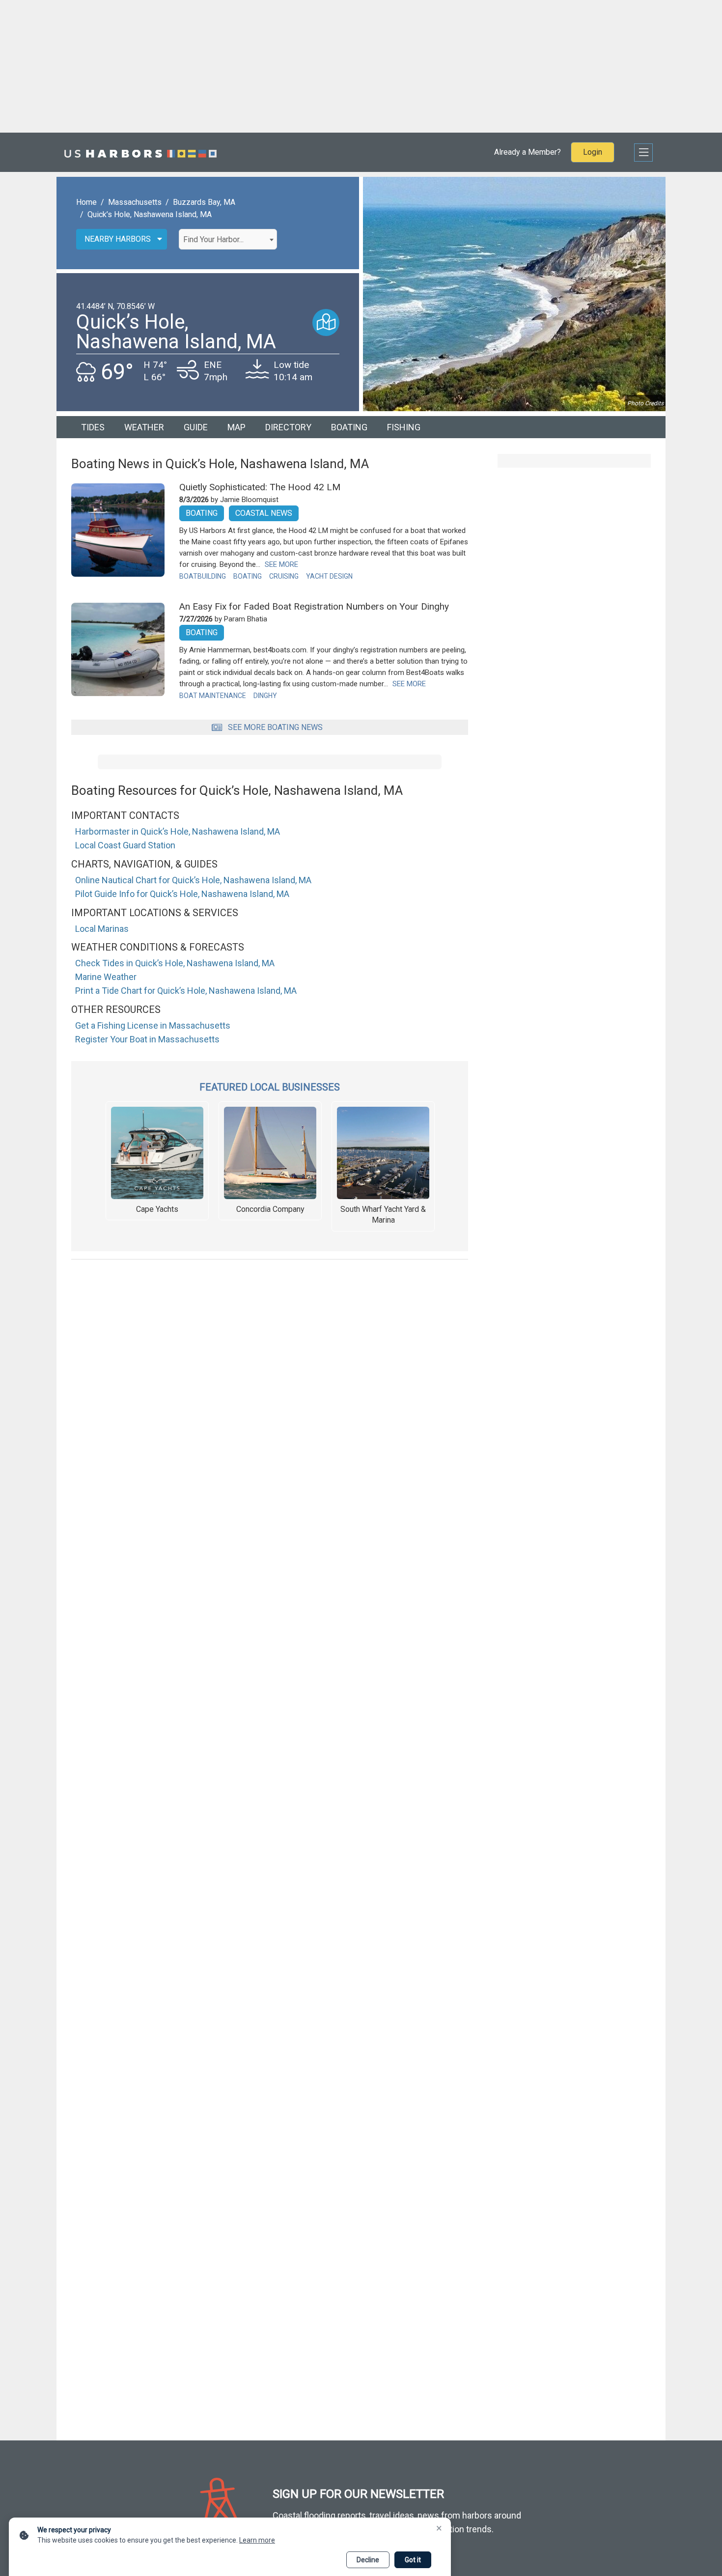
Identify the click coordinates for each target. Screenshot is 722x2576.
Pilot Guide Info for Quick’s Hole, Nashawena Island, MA (182, 894)
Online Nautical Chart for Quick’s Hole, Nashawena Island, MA (193, 880)
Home (86, 202)
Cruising (284, 576)
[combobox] (228, 239)
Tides (93, 427)
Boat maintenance (213, 696)
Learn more (257, 2540)
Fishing (404, 427)
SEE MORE (281, 564)
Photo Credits (645, 403)
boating (248, 576)
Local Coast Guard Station (125, 845)
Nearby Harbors (118, 239)
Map (236, 427)
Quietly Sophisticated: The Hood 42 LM (260, 487)
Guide (196, 427)
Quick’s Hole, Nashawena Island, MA (150, 214)
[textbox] (228, 240)
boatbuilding (203, 576)
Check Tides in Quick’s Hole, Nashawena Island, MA (175, 963)
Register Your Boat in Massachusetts (147, 1039)
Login (593, 152)
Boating (349, 427)
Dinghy (265, 696)
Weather (144, 427)
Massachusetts (135, 202)
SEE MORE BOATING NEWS (275, 727)
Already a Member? (528, 152)
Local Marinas (102, 929)
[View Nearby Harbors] (326, 322)
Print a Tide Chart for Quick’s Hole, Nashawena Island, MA (186, 991)
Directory (288, 427)
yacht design (329, 576)
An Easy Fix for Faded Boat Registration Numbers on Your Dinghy (314, 606)
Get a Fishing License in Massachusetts (153, 1025)
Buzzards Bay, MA (204, 202)
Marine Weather (106, 977)
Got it (413, 2560)
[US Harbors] (140, 152)
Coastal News (264, 513)
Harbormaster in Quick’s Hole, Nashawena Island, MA (178, 831)
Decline (368, 2560)
